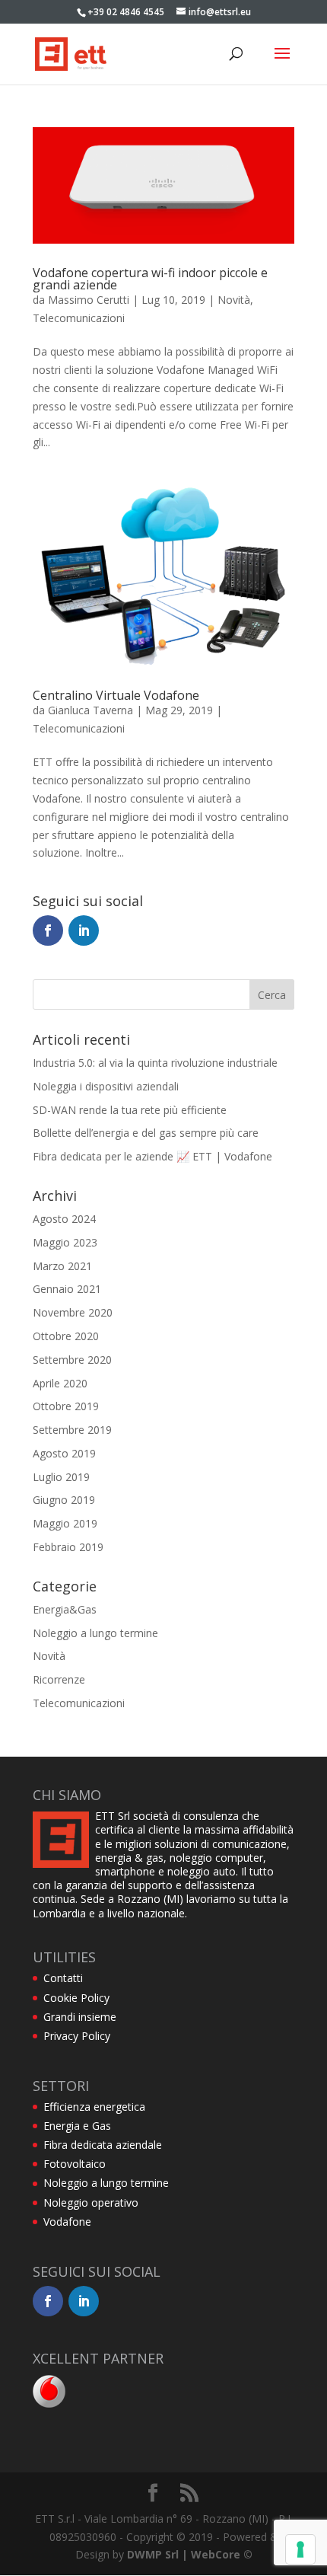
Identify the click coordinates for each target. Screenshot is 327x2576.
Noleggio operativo (91, 2203)
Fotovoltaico (75, 2164)
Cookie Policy (76, 1998)
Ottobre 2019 (66, 1406)
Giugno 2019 (64, 1500)
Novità (234, 300)
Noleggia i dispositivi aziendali (106, 1086)
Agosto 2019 (64, 1453)
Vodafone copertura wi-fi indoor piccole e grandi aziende (150, 279)
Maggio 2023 (65, 1242)
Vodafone (67, 2222)
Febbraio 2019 (68, 1547)
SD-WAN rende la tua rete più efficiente (130, 1110)
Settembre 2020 (72, 1360)
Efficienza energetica (94, 2107)
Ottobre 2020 (66, 1336)
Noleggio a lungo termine (95, 1633)
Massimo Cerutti (89, 300)
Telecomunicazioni (79, 318)
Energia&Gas (65, 1609)
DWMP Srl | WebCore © (190, 2554)
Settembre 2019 (72, 1430)
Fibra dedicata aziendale (103, 2145)
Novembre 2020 (73, 1312)
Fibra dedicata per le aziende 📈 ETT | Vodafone (152, 1156)
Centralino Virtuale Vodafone (116, 695)
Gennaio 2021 (67, 1289)
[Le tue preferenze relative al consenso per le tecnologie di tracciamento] (300, 2549)
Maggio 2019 (65, 1523)
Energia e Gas (77, 2126)
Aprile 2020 (60, 1383)
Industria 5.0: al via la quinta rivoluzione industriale (155, 1063)
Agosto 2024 (64, 1219)
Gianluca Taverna (90, 710)
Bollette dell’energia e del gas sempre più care (146, 1133)
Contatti (63, 1978)
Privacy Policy (77, 2036)
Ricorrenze (59, 1679)
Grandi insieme (80, 2017)
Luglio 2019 (61, 1477)
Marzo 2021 (62, 1266)
